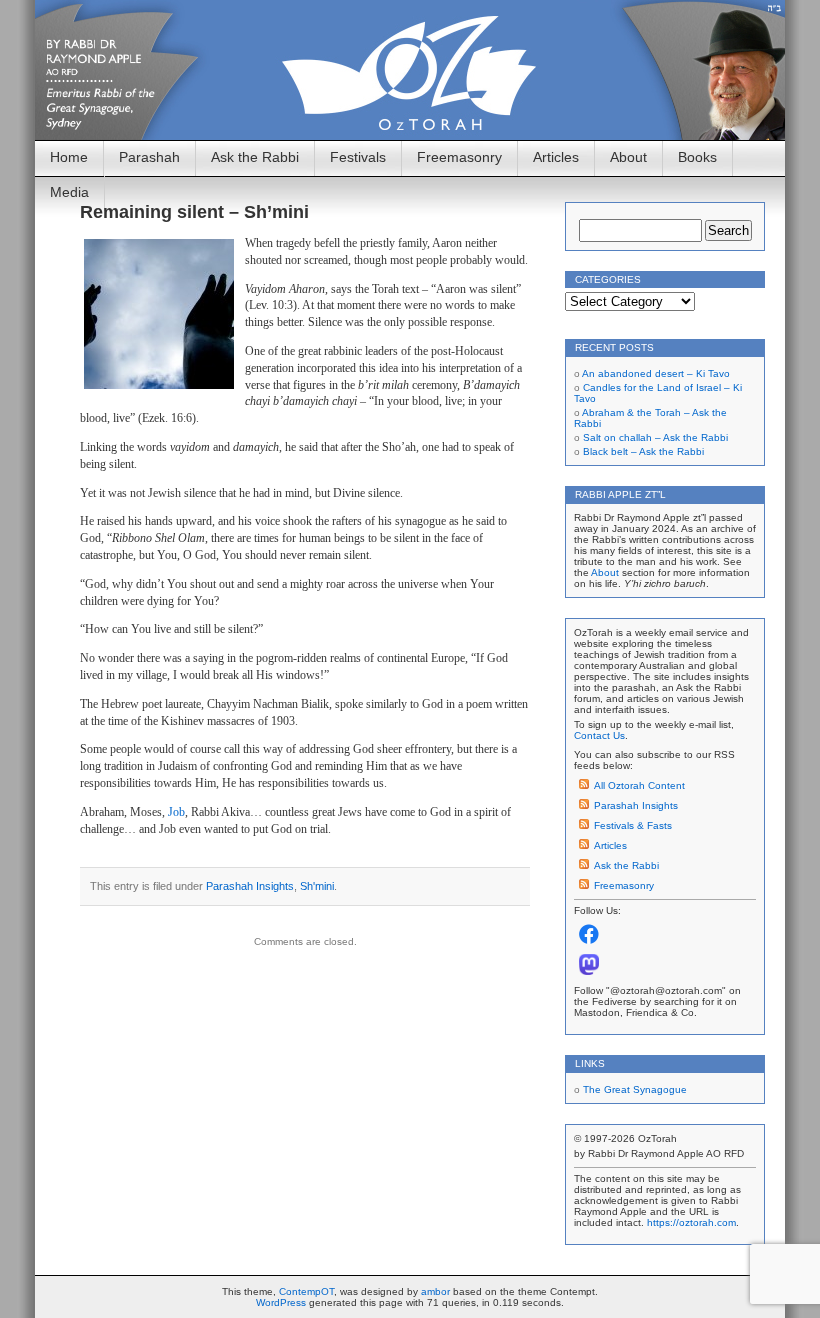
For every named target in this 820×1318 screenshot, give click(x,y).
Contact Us (599, 735)
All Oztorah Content (639, 785)
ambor (435, 1291)
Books (697, 157)
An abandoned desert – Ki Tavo (656, 373)
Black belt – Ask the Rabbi (643, 451)
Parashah (149, 157)
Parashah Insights (250, 886)
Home (69, 157)
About (628, 157)
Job (176, 812)
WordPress (281, 1302)
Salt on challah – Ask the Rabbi (655, 437)
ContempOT (306, 1291)
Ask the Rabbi (255, 157)
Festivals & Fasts (633, 825)
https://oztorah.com (691, 1222)
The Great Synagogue (635, 1089)
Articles (556, 157)
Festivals (358, 157)
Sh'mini (317, 886)
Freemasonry (459, 157)
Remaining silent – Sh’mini (194, 212)
